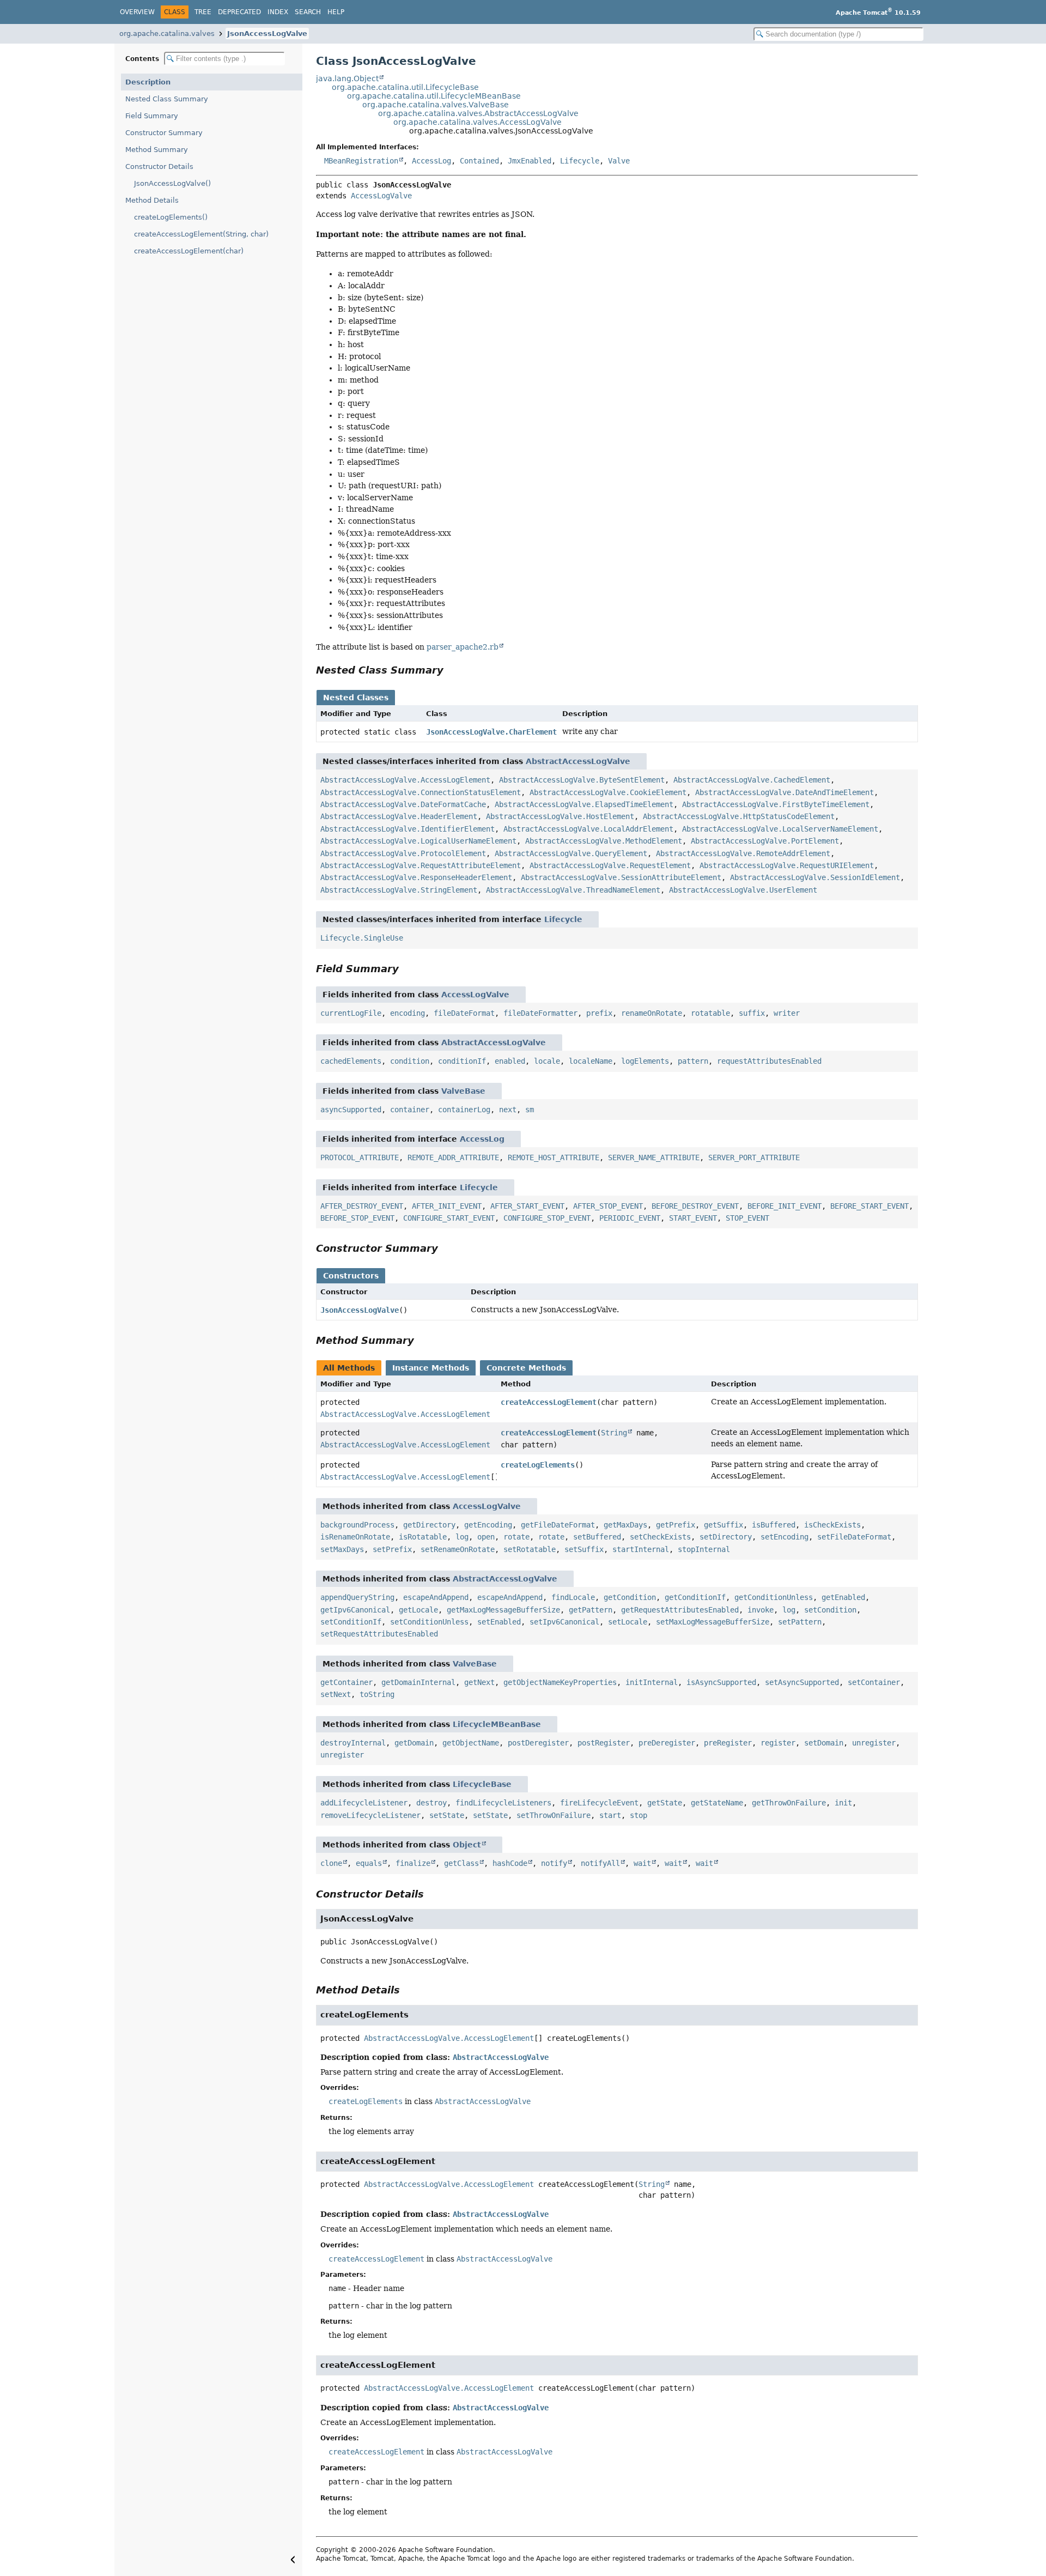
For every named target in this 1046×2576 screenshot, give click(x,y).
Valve (619, 161)
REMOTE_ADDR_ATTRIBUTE (453, 1157)
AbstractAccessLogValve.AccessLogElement (405, 780)
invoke (761, 1610)
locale (547, 1061)
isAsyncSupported (721, 1682)
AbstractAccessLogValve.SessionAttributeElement (621, 877)
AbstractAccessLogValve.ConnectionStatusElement (421, 792)
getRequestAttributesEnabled (680, 1610)
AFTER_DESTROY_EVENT (362, 1206)
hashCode (510, 1863)
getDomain (414, 1743)
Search (308, 12)
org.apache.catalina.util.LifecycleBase (405, 87)
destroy (431, 1803)
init (843, 1803)
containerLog (464, 1110)
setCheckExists (660, 1537)
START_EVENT (693, 1218)
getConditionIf (695, 1597)
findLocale (573, 1597)
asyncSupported (351, 1110)
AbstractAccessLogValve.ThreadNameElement (573, 890)
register (778, 1743)
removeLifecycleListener (370, 1815)
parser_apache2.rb (463, 647)
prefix (599, 1013)
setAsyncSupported (802, 1682)
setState (447, 1815)
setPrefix (392, 1549)
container (410, 1110)
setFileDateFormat (854, 1537)
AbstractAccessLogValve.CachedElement (752, 780)
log (462, 1537)
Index (278, 12)
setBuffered (597, 1537)
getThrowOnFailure (789, 1803)
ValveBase (463, 1091)
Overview (137, 12)
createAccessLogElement (549, 1402)
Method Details (152, 200)
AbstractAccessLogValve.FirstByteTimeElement (776, 804)
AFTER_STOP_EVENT (608, 1206)
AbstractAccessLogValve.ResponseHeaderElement (416, 877)
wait (642, 1863)
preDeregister (667, 1743)
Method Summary (157, 150)
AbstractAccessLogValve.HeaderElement (399, 816)
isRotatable (423, 1537)
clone (331, 1863)
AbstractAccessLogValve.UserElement (743, 890)
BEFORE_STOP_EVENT (357, 1218)
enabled (510, 1061)
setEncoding (784, 1537)
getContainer (346, 1682)
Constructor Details (159, 166)
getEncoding (488, 1525)
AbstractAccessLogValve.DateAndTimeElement (784, 792)
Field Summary (152, 116)
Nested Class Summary (167, 99)
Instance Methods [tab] (431, 1368)
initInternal (652, 1682)
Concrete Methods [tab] (526, 1368)
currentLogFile (351, 1013)
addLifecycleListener (364, 1803)
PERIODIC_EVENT (630, 1218)
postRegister (604, 1743)
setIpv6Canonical (564, 1622)
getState (665, 1803)
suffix (752, 1013)
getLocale (418, 1610)
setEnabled (499, 1622)
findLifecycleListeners (503, 1803)
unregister (874, 1743)
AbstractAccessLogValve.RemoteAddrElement (743, 853)
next (508, 1110)
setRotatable (530, 1549)
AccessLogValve (381, 196)
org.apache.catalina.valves (167, 34)
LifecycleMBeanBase (497, 1724)
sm (530, 1110)
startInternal (641, 1549)
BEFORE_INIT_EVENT (784, 1206)
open (486, 1537)
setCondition (830, 1610)
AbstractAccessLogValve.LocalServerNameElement (780, 829)
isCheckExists (832, 1525)
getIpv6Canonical (355, 1610)
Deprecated (239, 12)
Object (467, 1845)
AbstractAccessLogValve (578, 761)
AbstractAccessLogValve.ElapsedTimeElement (584, 804)
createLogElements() (171, 217)
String (614, 1433)
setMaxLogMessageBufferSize (713, 1622)
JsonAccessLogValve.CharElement (491, 732)
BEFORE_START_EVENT (869, 1206)
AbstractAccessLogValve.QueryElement (571, 853)
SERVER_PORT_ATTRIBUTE (754, 1157)
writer (787, 1013)
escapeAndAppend (436, 1597)
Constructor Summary (164, 133)
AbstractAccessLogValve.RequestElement (610, 865)
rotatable (710, 1013)
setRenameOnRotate (458, 1549)
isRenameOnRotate (355, 1537)
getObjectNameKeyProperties (560, 1682)
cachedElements (351, 1061)
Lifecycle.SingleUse (362, 938)
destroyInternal (353, 1743)
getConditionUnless (774, 1597)
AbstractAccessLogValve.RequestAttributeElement (421, 865)
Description (148, 82)
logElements (645, 1061)
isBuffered (774, 1525)
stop (638, 1815)
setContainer (874, 1682)
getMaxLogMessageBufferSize (503, 1610)
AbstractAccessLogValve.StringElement (399, 890)
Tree (203, 12)
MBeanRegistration (361, 161)
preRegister (728, 1743)
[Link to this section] (451, 670)
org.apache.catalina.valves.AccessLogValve (478, 122)
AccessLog (431, 161)
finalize (413, 1863)
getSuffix (723, 1525)
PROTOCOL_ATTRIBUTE (360, 1157)
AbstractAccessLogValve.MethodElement (604, 841)
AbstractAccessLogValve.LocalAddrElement (588, 829)
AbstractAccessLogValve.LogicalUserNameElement (418, 841)
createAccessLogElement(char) (189, 251)
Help (336, 12)
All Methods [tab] (349, 1368)
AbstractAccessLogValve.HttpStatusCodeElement (739, 816)
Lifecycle (580, 161)
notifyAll (600, 1863)
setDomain (824, 1743)
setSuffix (584, 1549)
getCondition (630, 1597)
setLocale (628, 1622)
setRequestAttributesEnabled (379, 1634)
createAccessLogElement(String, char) (201, 234)
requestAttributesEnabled (769, 1061)
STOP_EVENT (747, 1218)
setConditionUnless (429, 1622)
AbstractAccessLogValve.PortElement (765, 841)
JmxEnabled (530, 161)
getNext (479, 1682)
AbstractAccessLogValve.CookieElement (608, 792)
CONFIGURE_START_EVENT (449, 1218)
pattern (693, 1061)
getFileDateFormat (558, 1525)
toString (377, 1694)
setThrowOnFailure (554, 1815)
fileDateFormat (464, 1013)
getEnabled (843, 1597)
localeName (591, 1061)
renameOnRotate (652, 1013)
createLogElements (538, 1465)
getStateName (717, 1803)
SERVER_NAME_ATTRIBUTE (654, 1157)
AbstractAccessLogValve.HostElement (560, 816)
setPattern (800, 1622)
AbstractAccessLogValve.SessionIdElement (815, 877)
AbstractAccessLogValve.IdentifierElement (408, 829)
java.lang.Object (347, 78)
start (610, 1815)
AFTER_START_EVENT (527, 1206)
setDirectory (726, 1537)
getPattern (591, 1610)
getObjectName (471, 1743)
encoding (408, 1013)
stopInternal (704, 1549)
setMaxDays (342, 1549)
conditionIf (462, 1061)
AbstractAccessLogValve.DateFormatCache (403, 804)
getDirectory (429, 1525)
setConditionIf (351, 1622)
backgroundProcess (357, 1525)
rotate (516, 1537)
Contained (479, 161)
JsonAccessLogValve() (172, 183)
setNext (336, 1694)
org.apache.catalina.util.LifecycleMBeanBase (434, 96)
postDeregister (538, 1743)
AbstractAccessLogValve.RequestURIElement (787, 865)
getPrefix (676, 1525)
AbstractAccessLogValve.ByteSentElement (582, 780)
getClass (461, 1863)
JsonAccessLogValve (267, 34)
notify (554, 1863)
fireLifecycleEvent (599, 1803)
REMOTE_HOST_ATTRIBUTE (554, 1157)
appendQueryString (357, 1597)
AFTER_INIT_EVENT (447, 1206)
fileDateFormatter (540, 1013)
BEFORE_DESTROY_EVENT (695, 1206)
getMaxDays (625, 1525)
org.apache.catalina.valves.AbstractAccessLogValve (478, 113)
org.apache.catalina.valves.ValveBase (436, 105)
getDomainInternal (418, 1682)
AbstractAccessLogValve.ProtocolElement (403, 853)
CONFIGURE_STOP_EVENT (547, 1218)
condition (410, 1061)
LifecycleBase (482, 1784)
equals (369, 1863)
